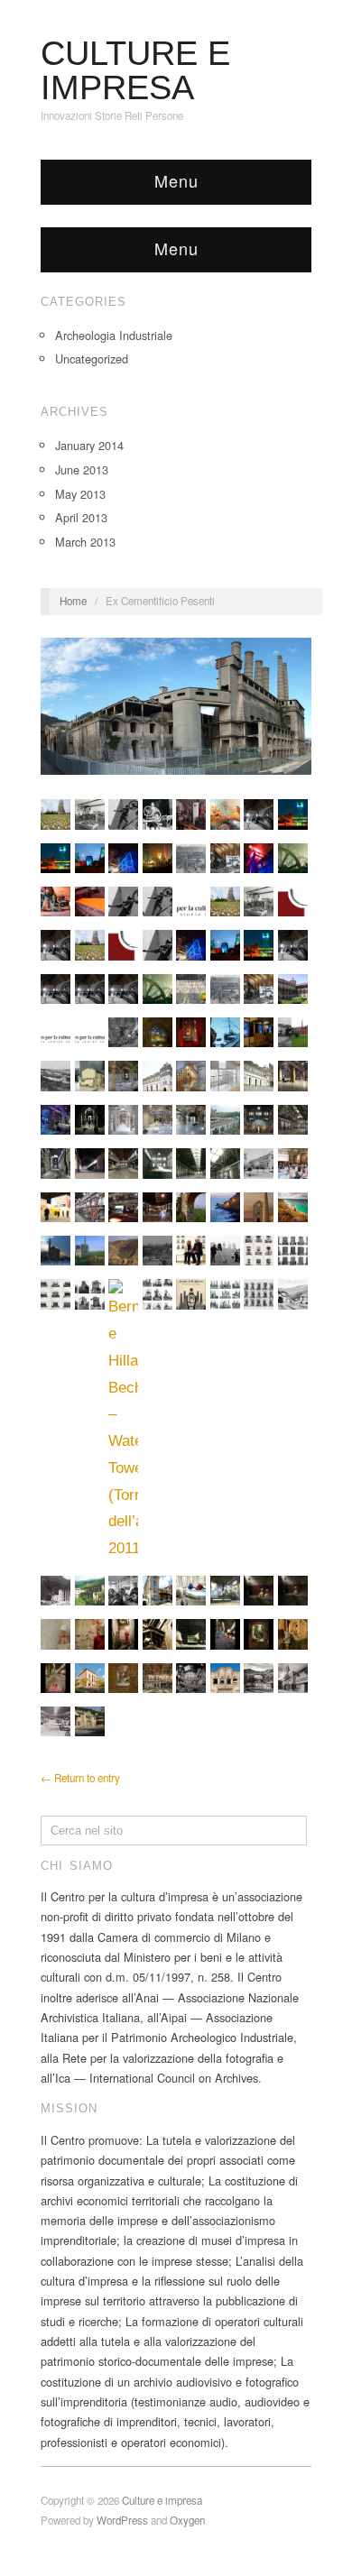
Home (73, 601)
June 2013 (82, 469)
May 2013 (80, 494)
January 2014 (89, 445)
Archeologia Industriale (114, 335)
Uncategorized (92, 359)
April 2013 (81, 517)
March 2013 (85, 542)
